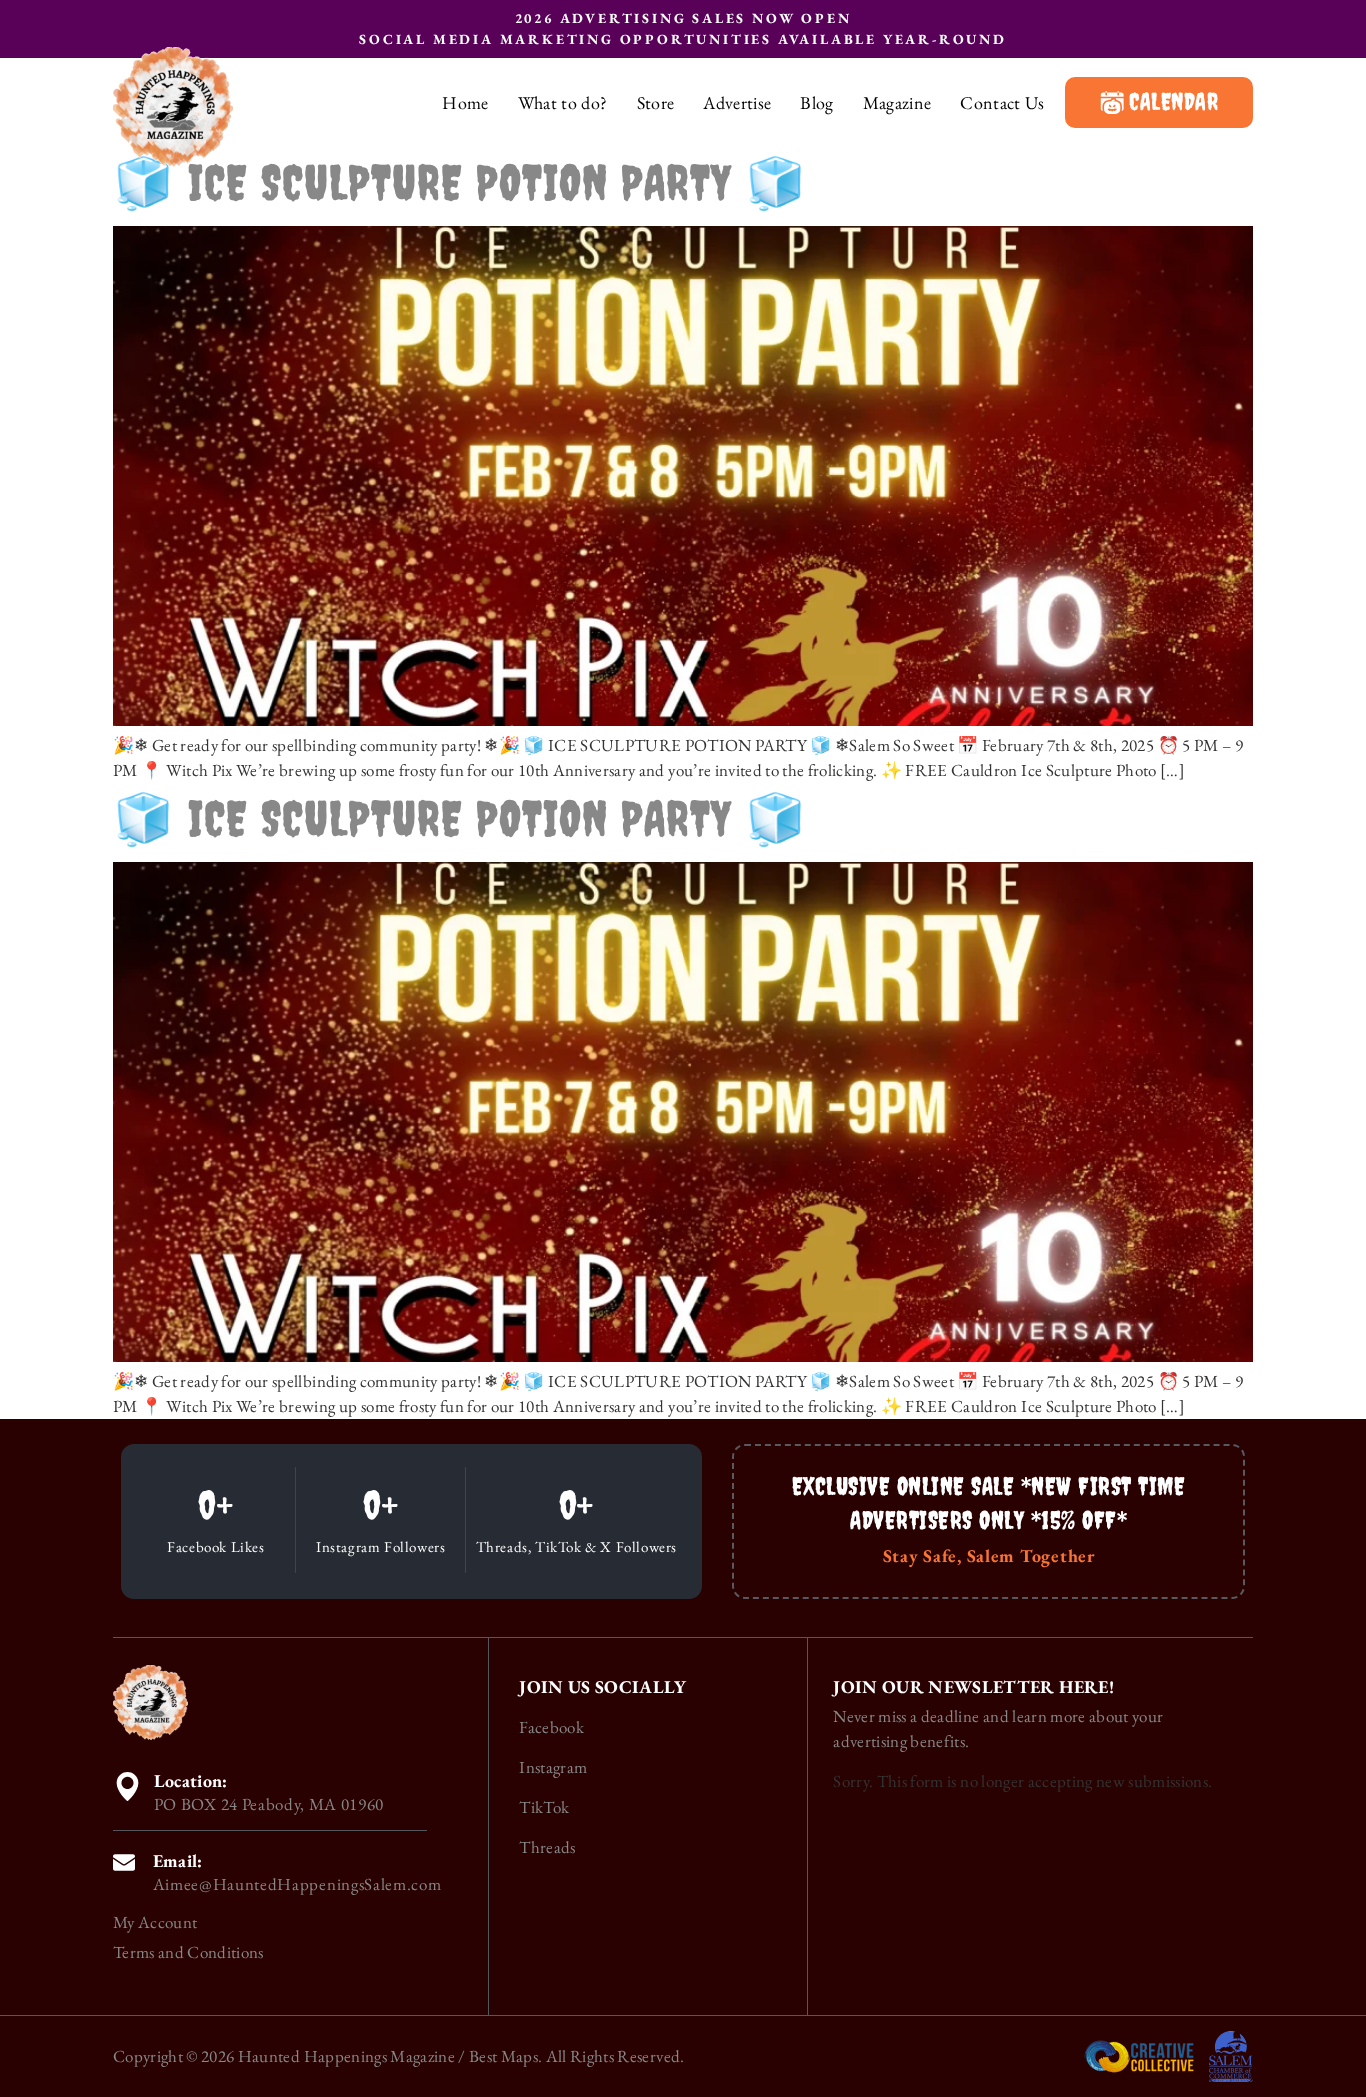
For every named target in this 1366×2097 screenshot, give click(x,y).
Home (465, 103)
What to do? (563, 103)
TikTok (544, 1807)
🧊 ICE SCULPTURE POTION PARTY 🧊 (460, 182)
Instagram (553, 1767)
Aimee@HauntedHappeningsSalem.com (297, 1884)
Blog (816, 103)
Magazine (897, 103)
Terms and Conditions (188, 1952)
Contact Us (1002, 103)
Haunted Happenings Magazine (346, 2056)
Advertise (737, 103)
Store (656, 103)
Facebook (551, 1727)
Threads (547, 1847)
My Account (155, 1922)
